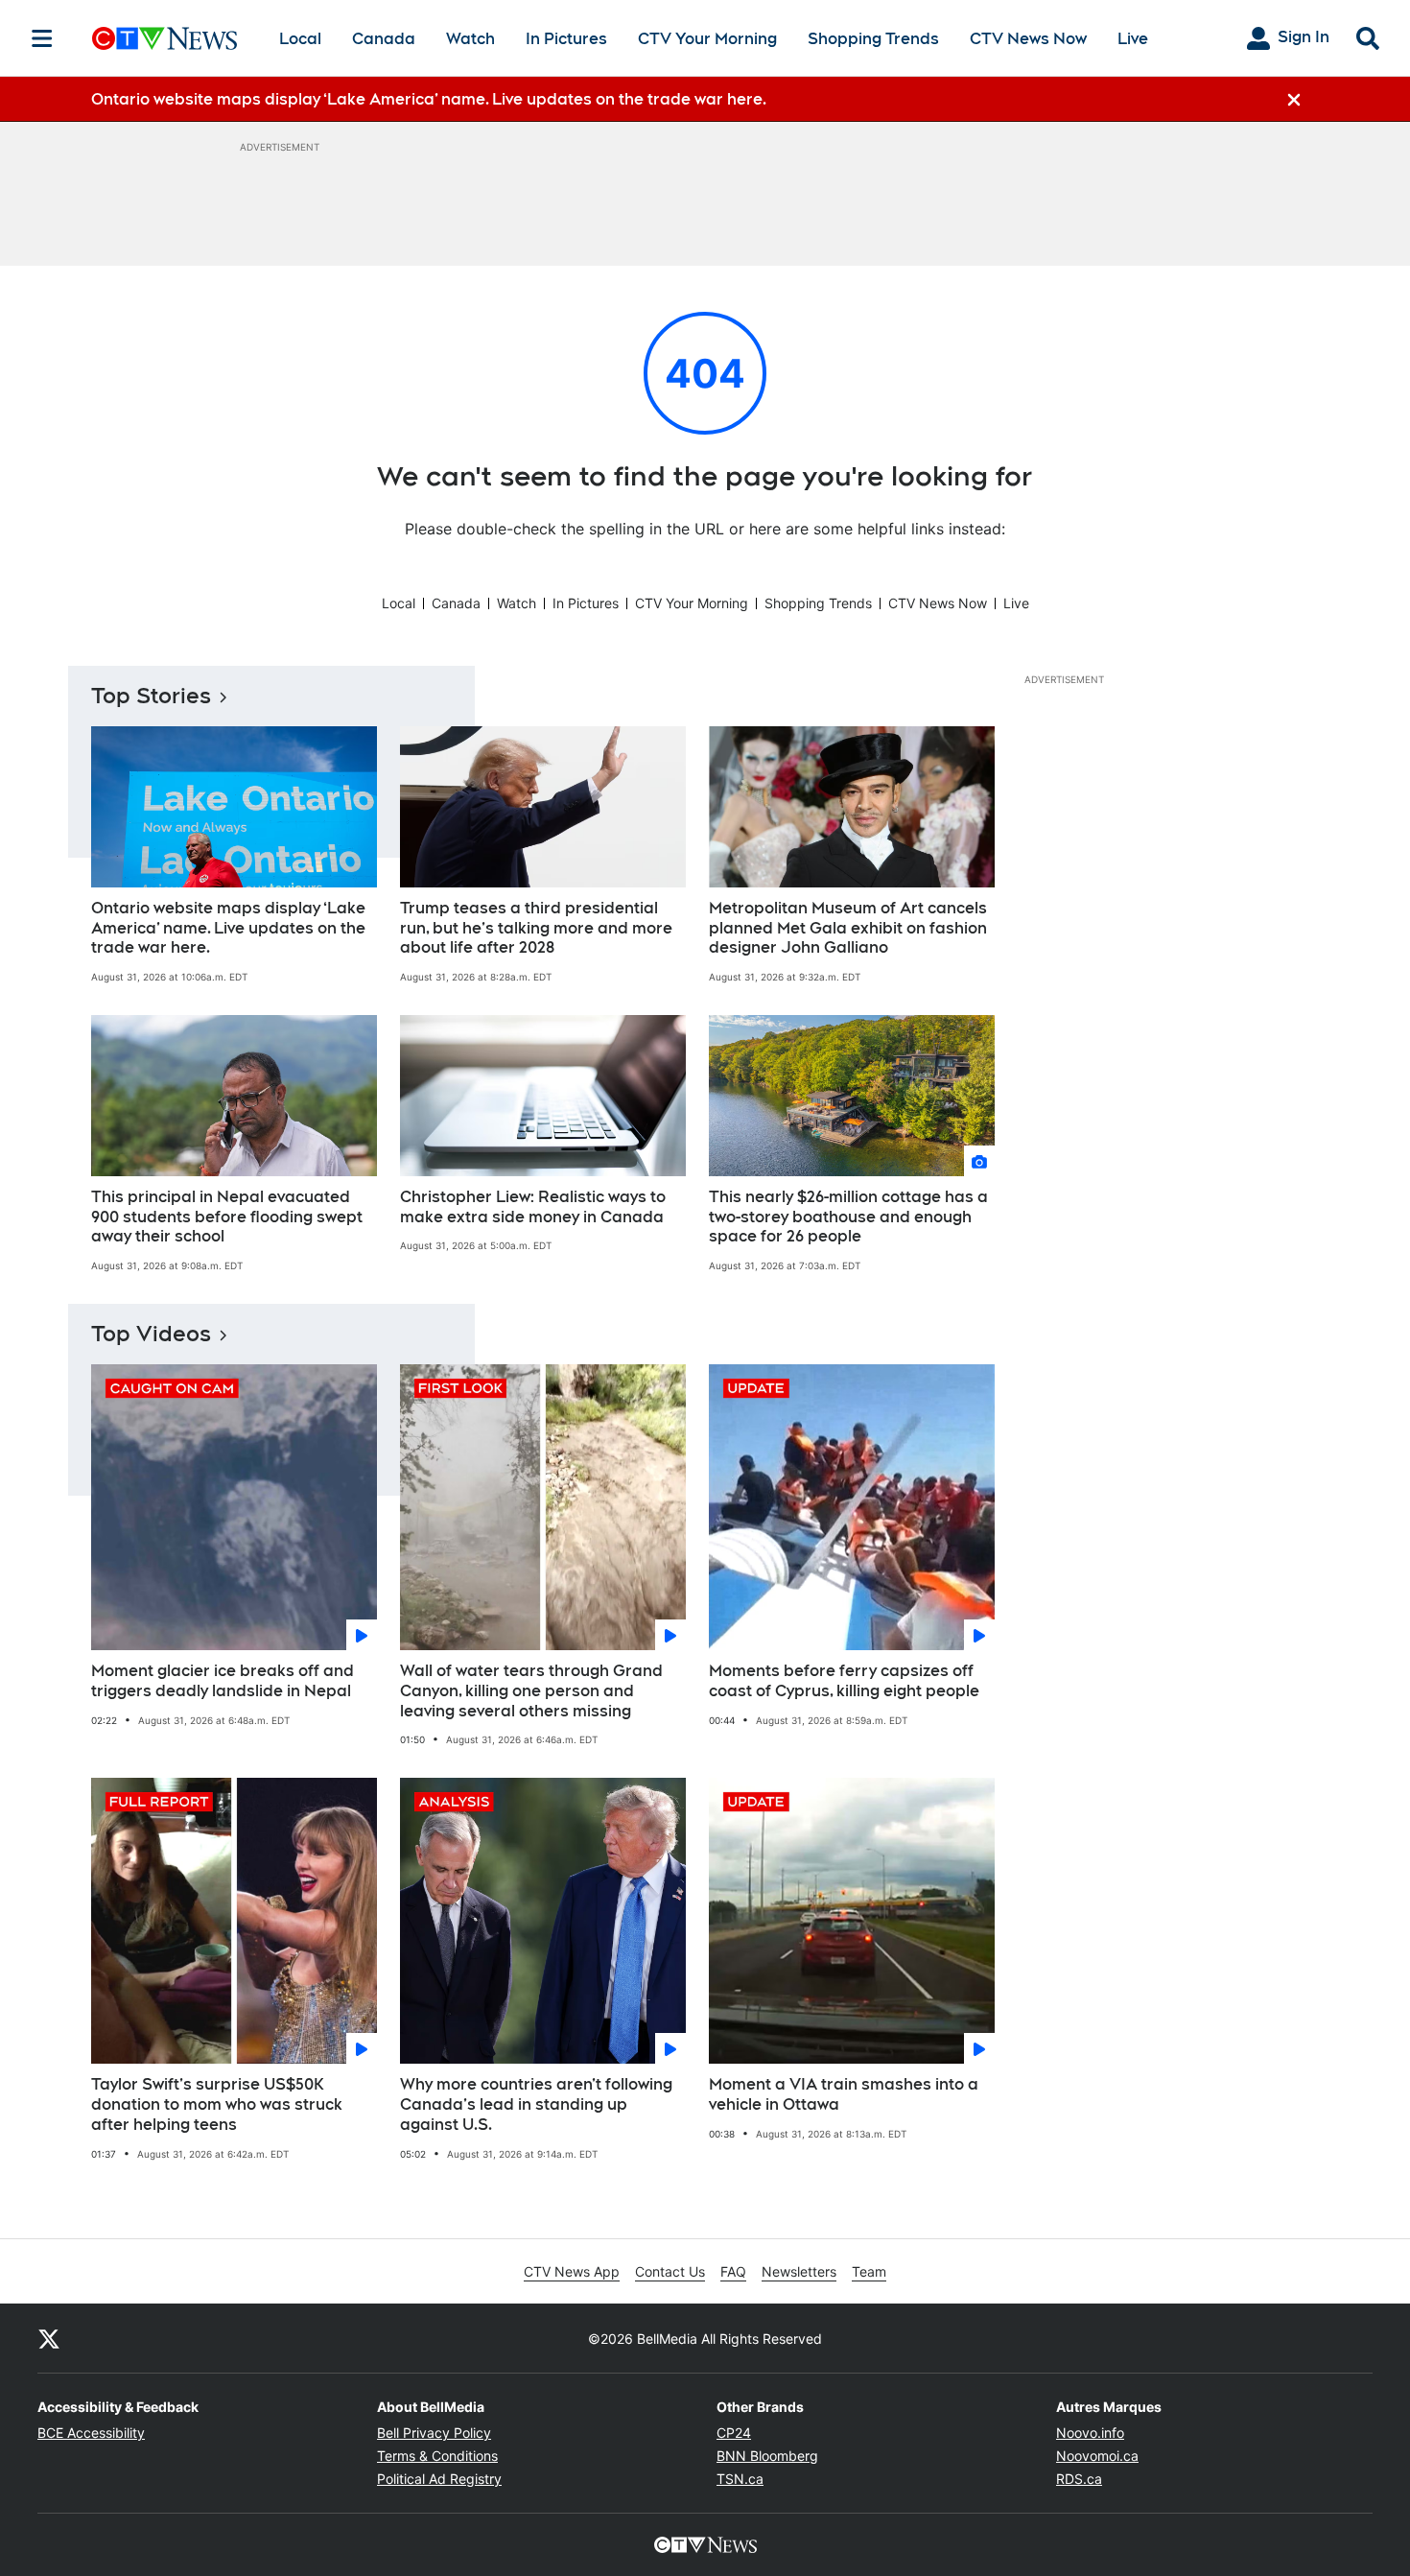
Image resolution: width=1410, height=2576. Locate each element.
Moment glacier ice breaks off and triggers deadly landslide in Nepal (223, 1681)
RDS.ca (1079, 2479)
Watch (470, 39)
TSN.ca (740, 2479)
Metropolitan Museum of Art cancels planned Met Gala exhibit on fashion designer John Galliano (848, 928)
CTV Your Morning (707, 39)
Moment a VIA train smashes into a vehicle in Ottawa (844, 2094)
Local (300, 39)
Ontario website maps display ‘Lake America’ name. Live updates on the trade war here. (228, 928)
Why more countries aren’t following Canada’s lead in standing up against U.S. (536, 2104)
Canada (384, 39)
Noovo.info (1090, 2433)
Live (1133, 39)
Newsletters (799, 2271)
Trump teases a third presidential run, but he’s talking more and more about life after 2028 (536, 928)
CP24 (734, 2433)
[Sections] (42, 38)
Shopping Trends (873, 39)
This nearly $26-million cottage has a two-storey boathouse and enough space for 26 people (848, 1217)
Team (869, 2271)
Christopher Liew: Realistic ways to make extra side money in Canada (533, 1207)
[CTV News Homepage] (164, 38)
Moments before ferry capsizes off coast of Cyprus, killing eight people (844, 1681)
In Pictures (566, 39)
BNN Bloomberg (767, 2456)
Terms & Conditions (437, 2456)
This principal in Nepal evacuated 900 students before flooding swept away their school (227, 1217)
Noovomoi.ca (1097, 2456)
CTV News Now (1028, 39)
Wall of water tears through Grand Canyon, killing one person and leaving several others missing (531, 1691)
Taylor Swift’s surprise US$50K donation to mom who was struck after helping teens (217, 2104)
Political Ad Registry (439, 2479)
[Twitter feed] (49, 2338)
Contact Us (670, 2271)
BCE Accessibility (91, 2433)
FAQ (733, 2271)
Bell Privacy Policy (434, 2433)
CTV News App (572, 2271)
